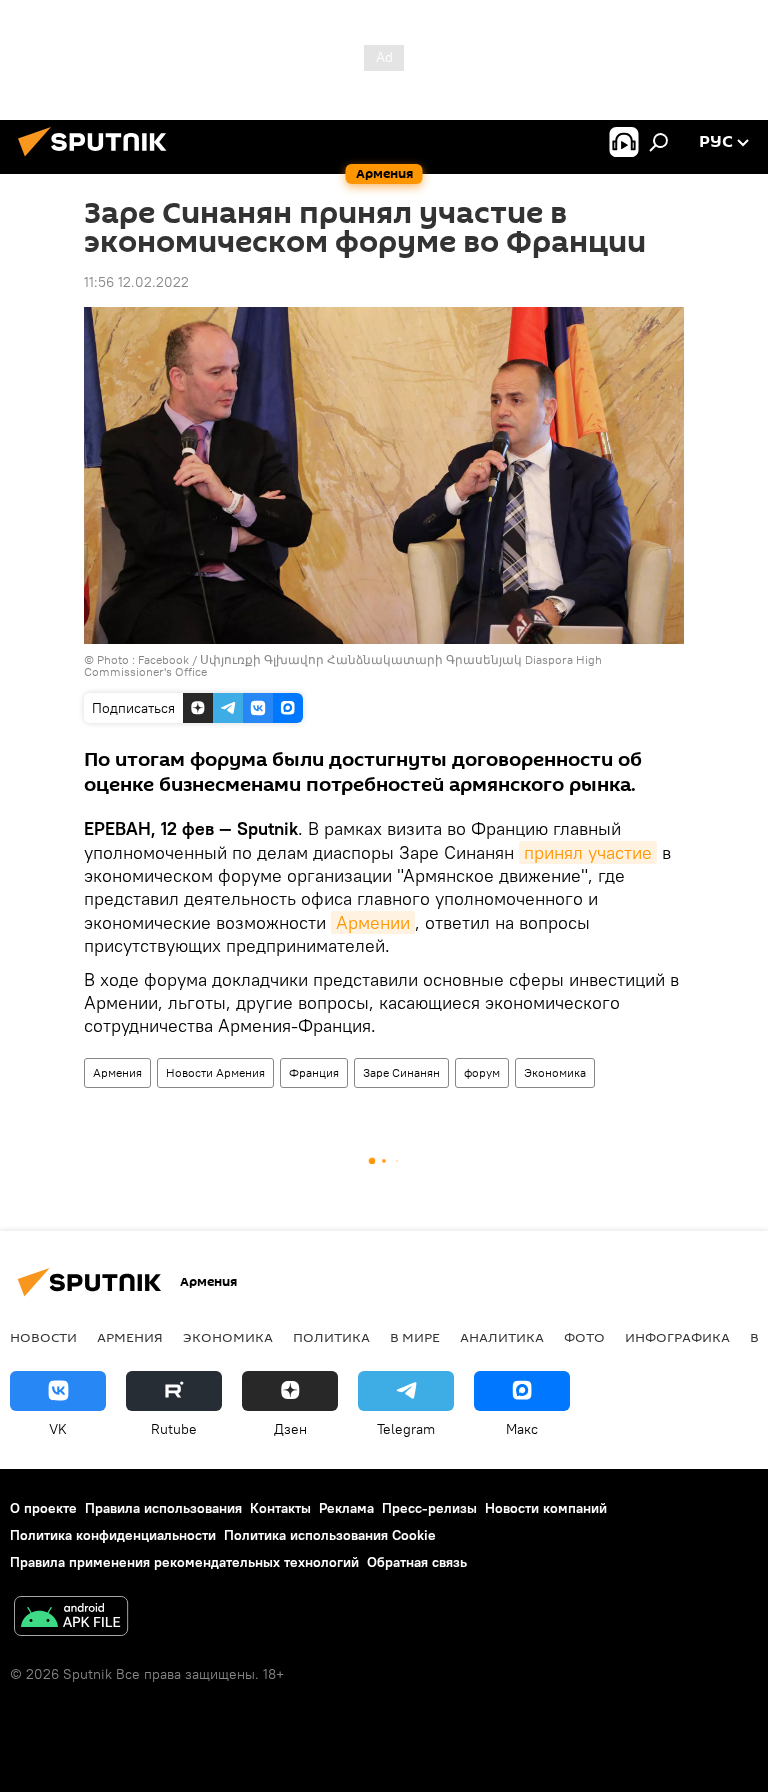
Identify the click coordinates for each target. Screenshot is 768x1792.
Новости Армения (215, 1072)
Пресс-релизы (429, 1508)
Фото (584, 1337)
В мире (415, 1337)
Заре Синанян (401, 1072)
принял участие (588, 852)
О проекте (43, 1508)
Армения (117, 1072)
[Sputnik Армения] (98, 159)
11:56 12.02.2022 (136, 282)
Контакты (280, 1508)
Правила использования (163, 1508)
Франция (314, 1072)
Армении (373, 922)
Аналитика (502, 1337)
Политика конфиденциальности (113, 1535)
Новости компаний (546, 1508)
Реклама (346, 1508)
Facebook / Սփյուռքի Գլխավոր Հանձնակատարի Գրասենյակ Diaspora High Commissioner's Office (343, 665)
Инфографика (677, 1337)
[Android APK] (71, 1618)
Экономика (555, 1072)
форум (482, 1072)
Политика (331, 1337)
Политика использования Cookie (330, 1535)
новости (43, 1337)
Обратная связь (417, 1562)
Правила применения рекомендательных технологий (184, 1562)
